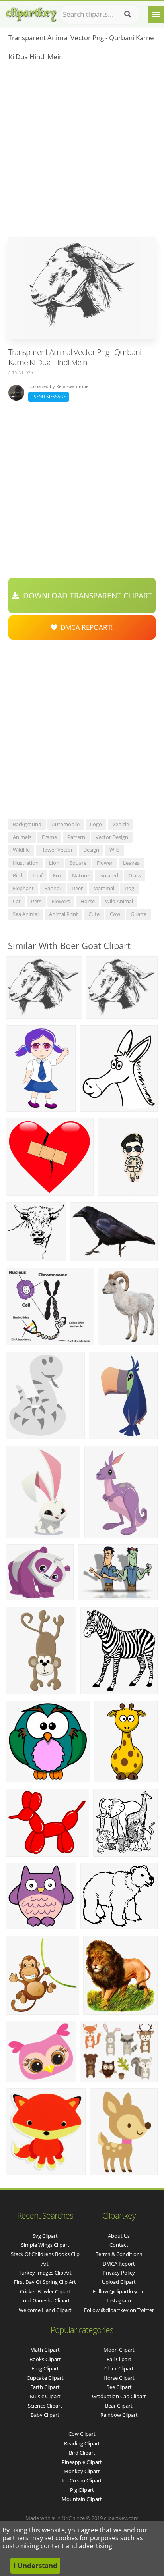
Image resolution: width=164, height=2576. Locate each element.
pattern (76, 837)
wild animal (119, 901)
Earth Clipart (45, 2387)
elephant (23, 888)
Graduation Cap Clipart (119, 2396)
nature (80, 875)
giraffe (139, 914)
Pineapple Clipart (82, 2462)
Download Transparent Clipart (86, 596)
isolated (109, 875)
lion (54, 863)
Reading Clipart (82, 2443)
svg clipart (45, 2236)
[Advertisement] (82, 152)
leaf (38, 875)
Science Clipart (45, 2406)
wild (115, 850)
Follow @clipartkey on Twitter (119, 2310)
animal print (63, 914)
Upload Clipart (119, 2282)
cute (94, 914)
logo (96, 824)
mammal (104, 888)
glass (135, 875)
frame (49, 837)
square (78, 863)
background (27, 824)
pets (36, 901)
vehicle (121, 824)
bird (18, 875)
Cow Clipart (82, 2434)
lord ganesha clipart (45, 2300)
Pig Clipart (82, 2490)
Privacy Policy (119, 2273)
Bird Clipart (82, 2453)
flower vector (57, 850)
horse (88, 901)
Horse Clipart (119, 2378)
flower (105, 863)
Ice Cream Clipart (82, 2480)
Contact (119, 2245)
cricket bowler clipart (45, 2291)
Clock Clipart (119, 2368)
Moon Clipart (119, 2350)
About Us (119, 2236)
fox (57, 875)
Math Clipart (45, 2350)
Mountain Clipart (82, 2499)
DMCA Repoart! (85, 627)
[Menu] (156, 14)
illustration (26, 863)
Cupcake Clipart (45, 2378)
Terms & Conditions (119, 2254)
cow (115, 914)
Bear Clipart (119, 2406)
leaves (131, 863)
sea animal (26, 914)
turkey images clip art (45, 2273)
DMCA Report (119, 2264)
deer (77, 888)
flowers (61, 901)
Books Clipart (45, 2359)
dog (129, 888)
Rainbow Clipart (119, 2415)
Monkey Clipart (82, 2471)
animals (22, 837)
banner (53, 888)
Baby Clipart (45, 2415)
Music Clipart (45, 2396)
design (91, 850)
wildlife (21, 850)
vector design (112, 837)
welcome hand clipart (45, 2310)
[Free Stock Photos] (31, 13)
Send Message (49, 396)
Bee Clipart (119, 2387)
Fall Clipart (119, 2359)
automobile (66, 824)
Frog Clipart (45, 2368)
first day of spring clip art (45, 2282)
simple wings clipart (45, 2245)
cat (17, 901)
